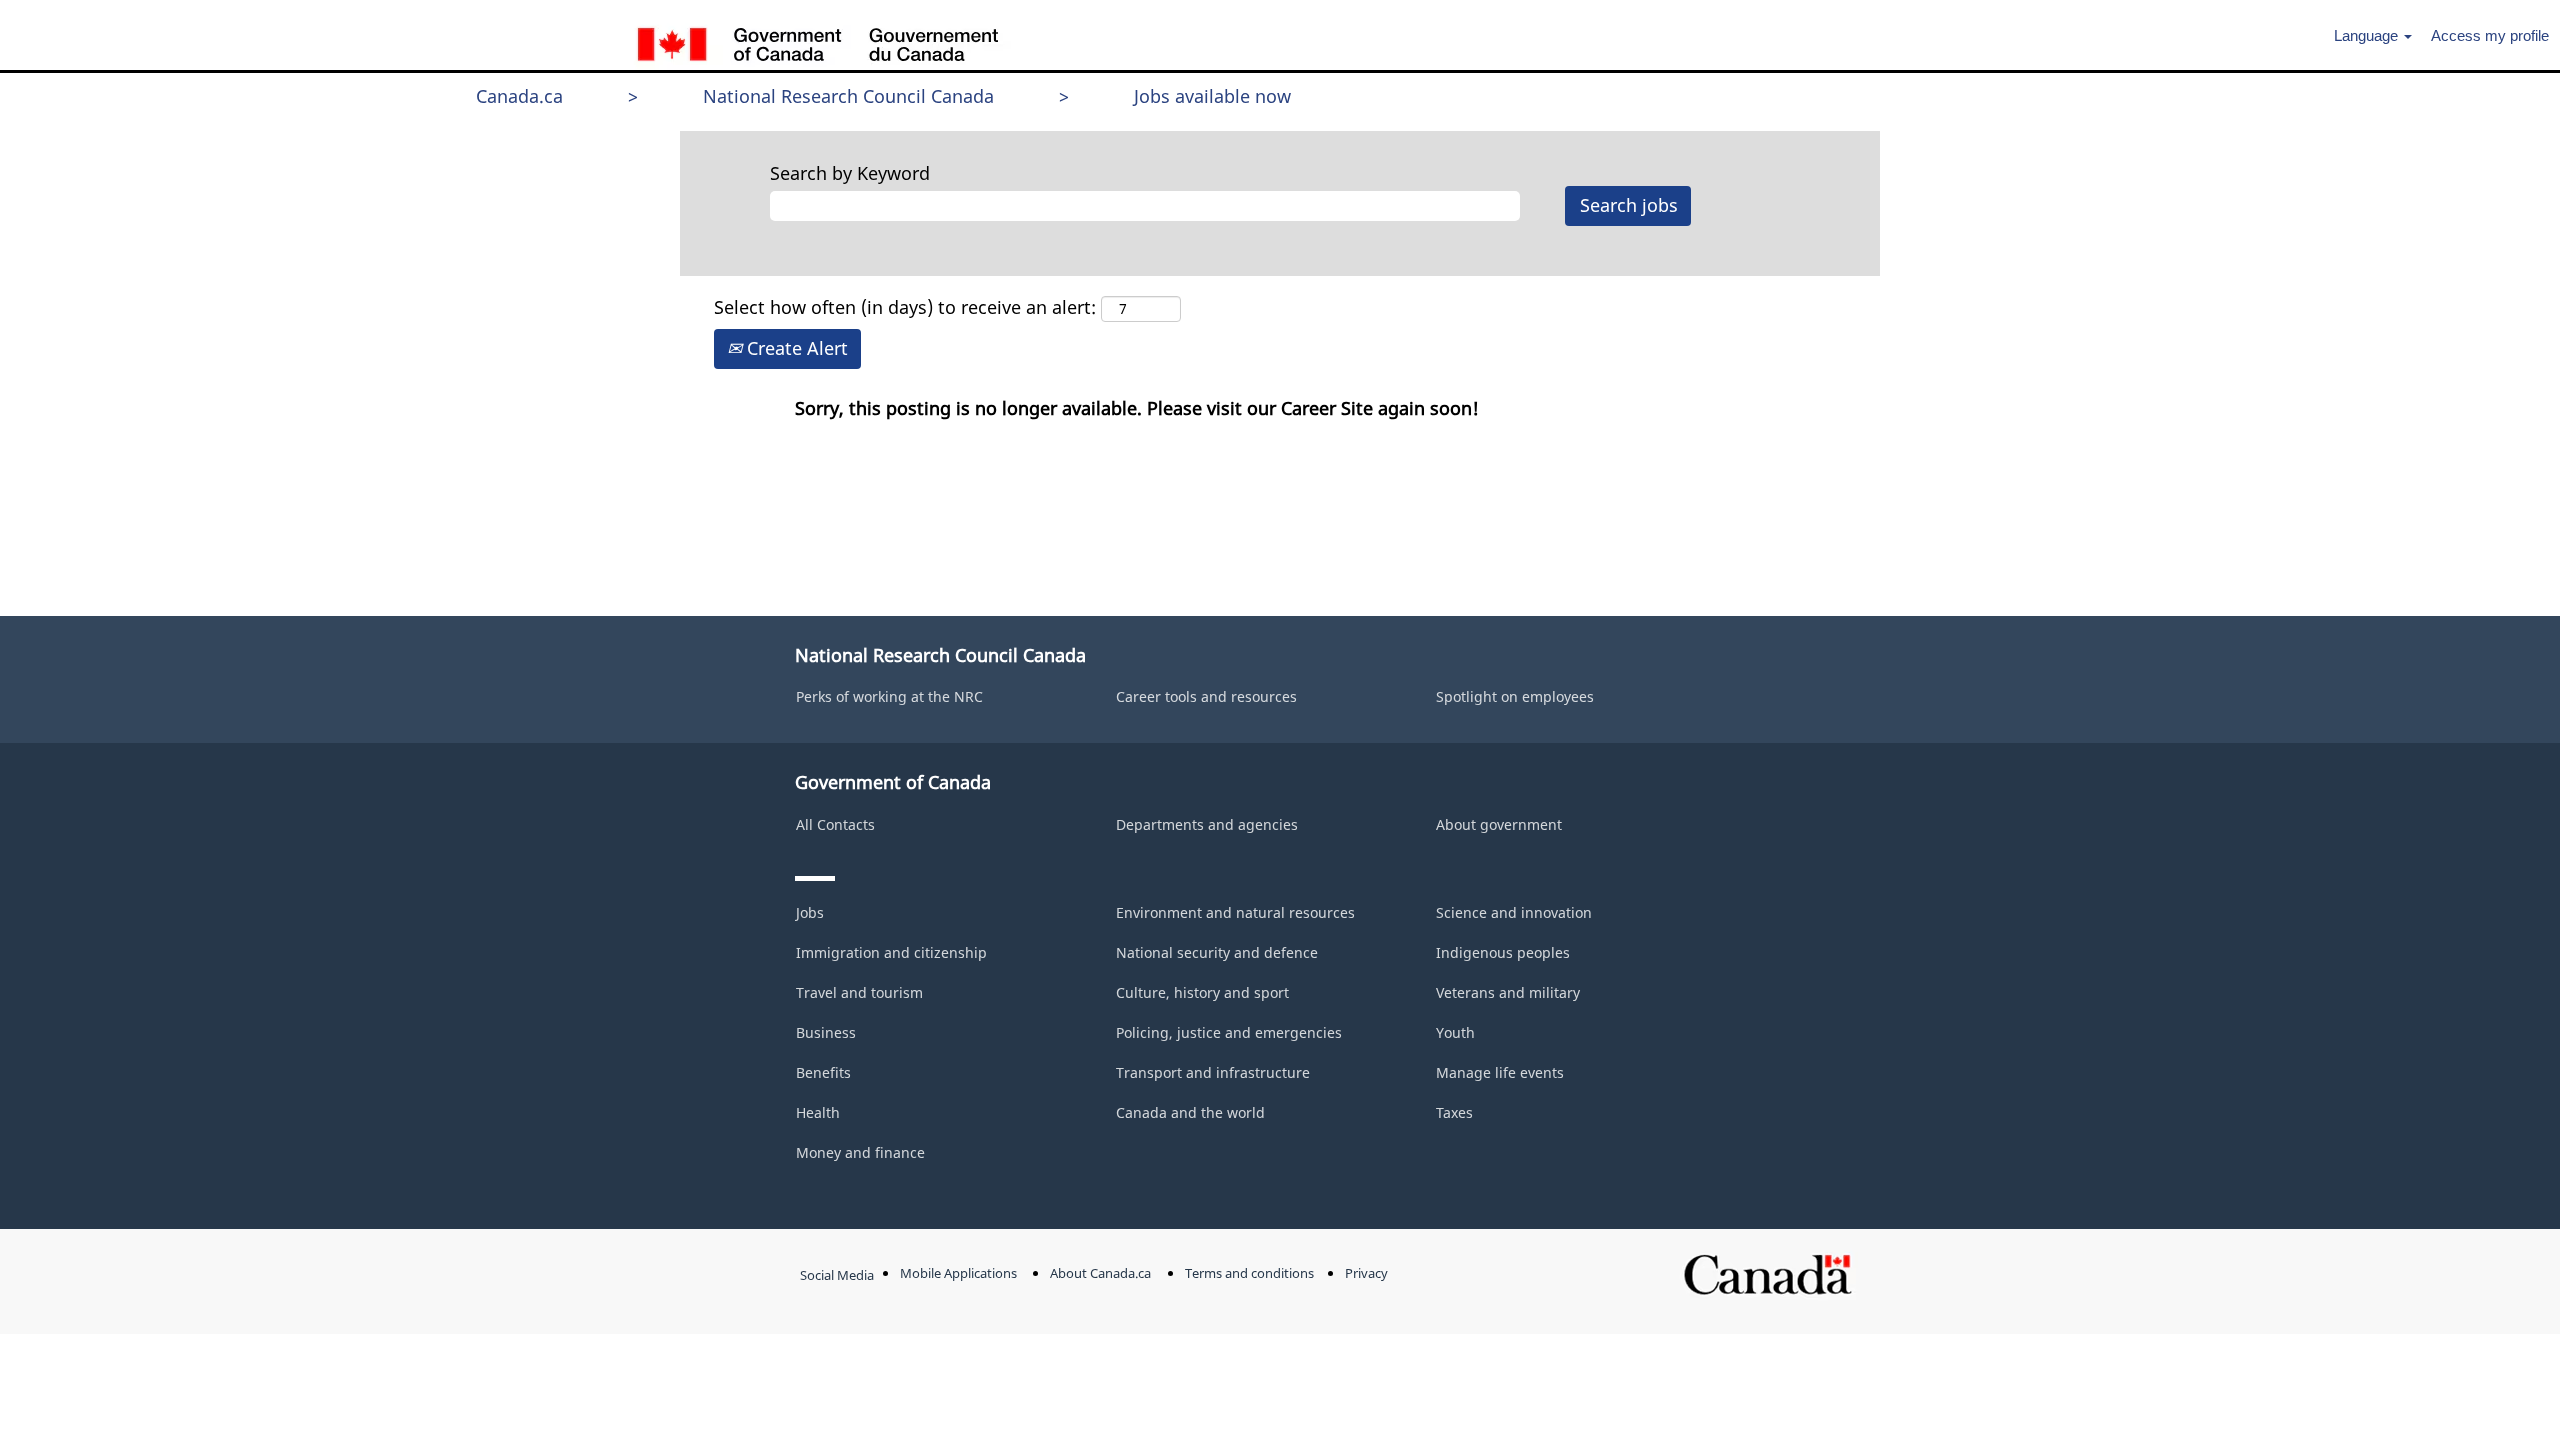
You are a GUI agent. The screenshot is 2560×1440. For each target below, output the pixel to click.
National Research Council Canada (848, 96)
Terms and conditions (1249, 1273)
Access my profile (2490, 35)
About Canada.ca (1100, 1273)
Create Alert (795, 348)
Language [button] (2368, 35)
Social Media (837, 1275)
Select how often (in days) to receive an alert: (905, 307)
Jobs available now (1212, 96)
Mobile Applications (958, 1273)
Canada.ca (519, 96)
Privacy (1366, 1273)
